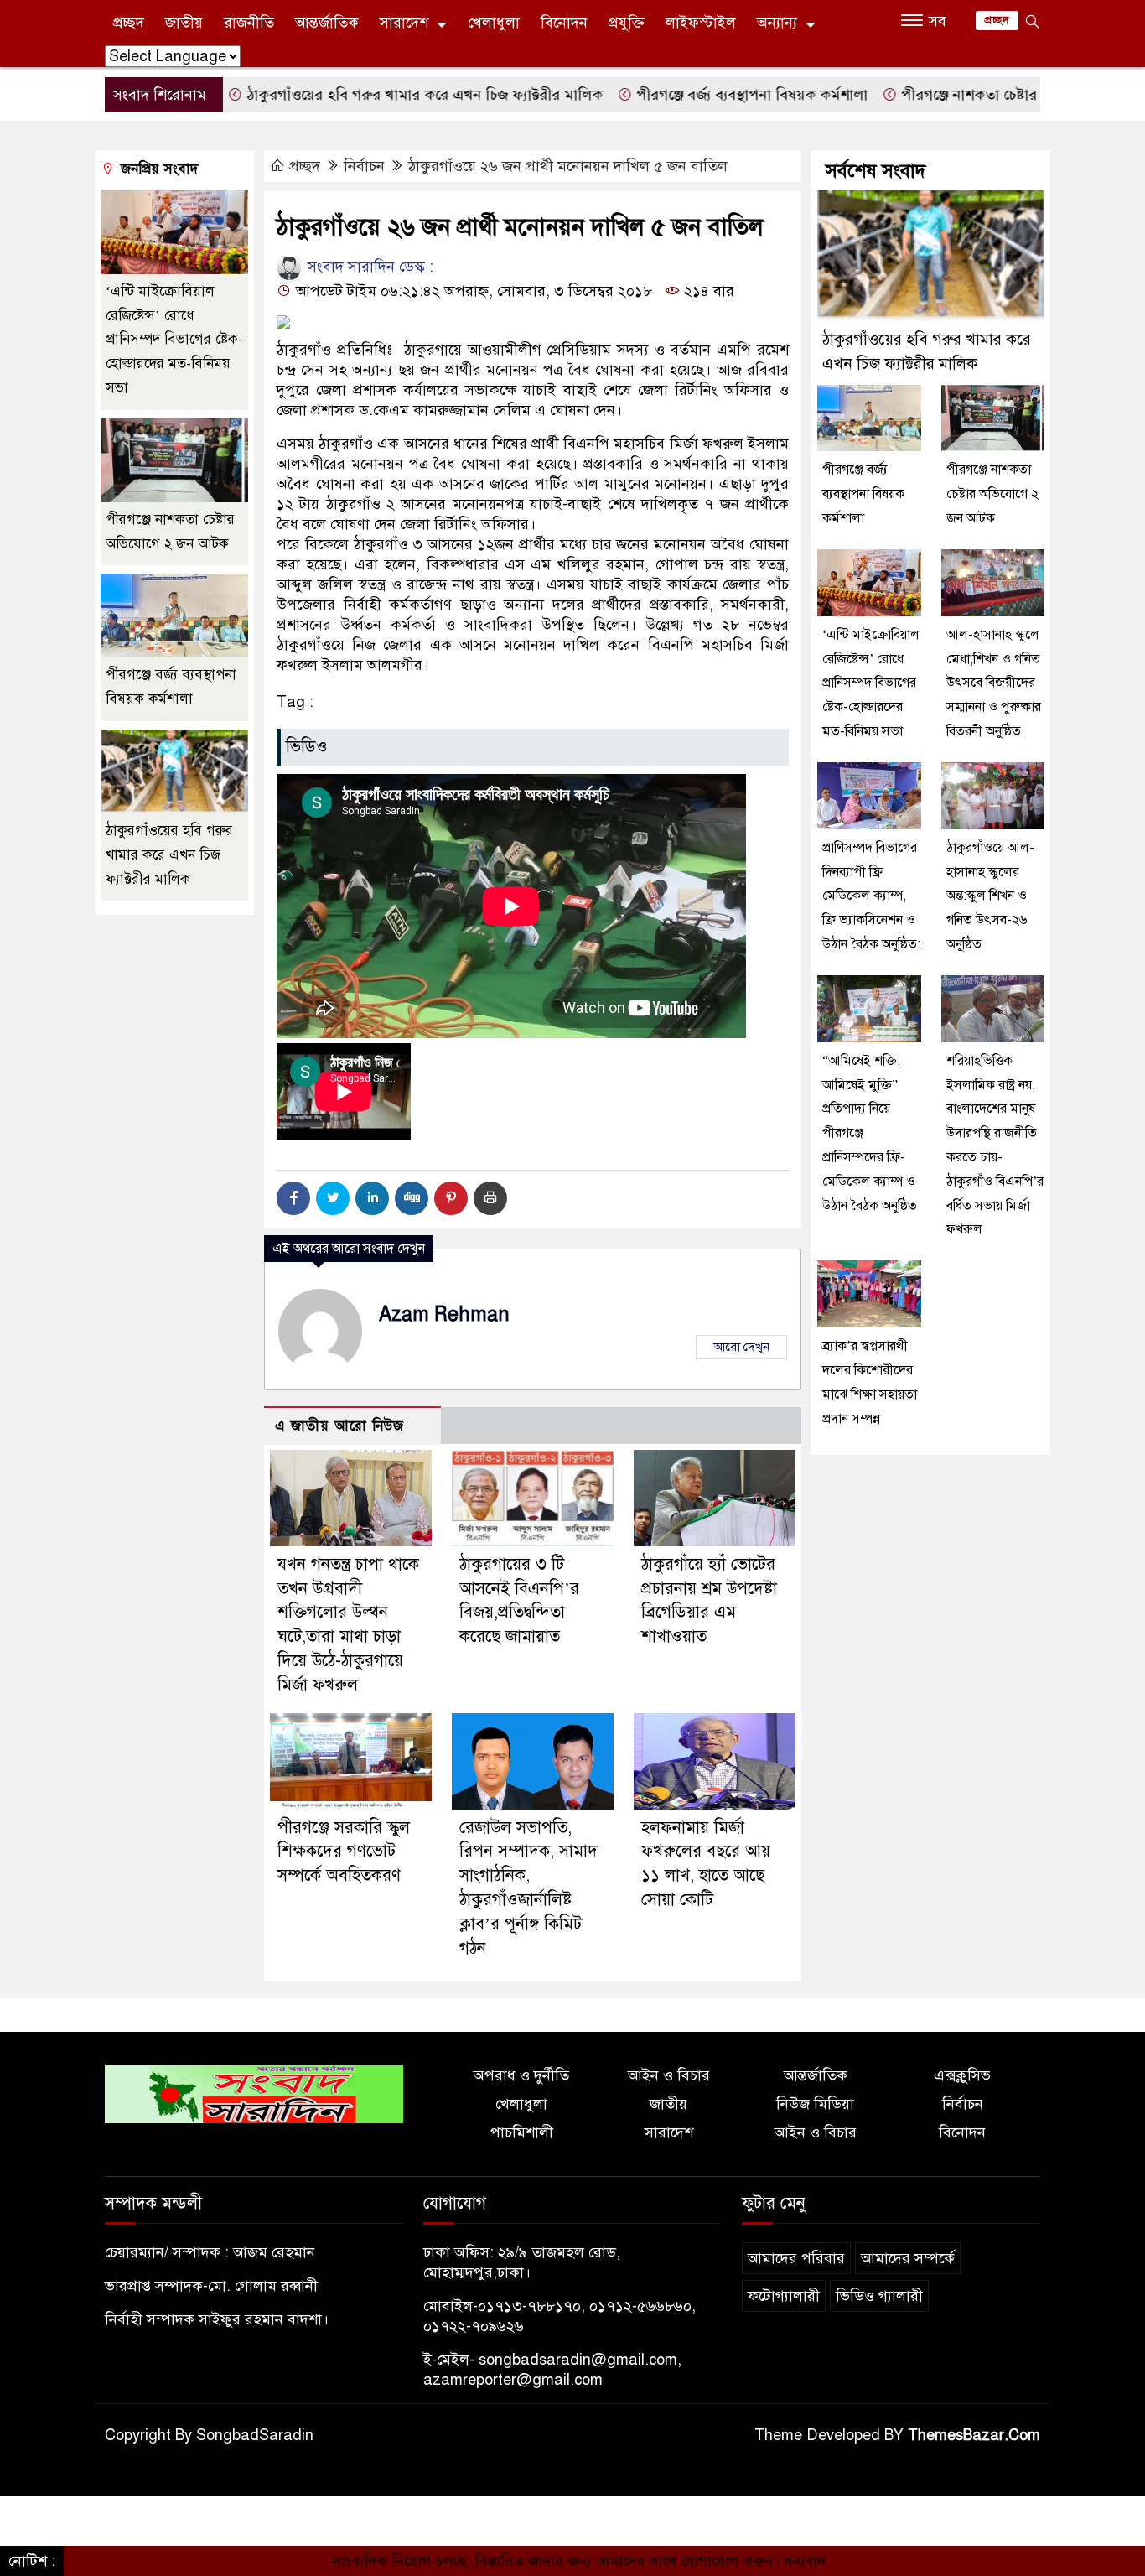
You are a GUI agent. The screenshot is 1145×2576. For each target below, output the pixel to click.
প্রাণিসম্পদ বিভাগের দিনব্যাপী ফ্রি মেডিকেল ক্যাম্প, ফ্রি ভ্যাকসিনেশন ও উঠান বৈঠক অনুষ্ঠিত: (871, 896)
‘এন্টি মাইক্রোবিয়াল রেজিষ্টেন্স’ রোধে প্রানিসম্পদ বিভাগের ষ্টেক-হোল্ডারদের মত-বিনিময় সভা (174, 340)
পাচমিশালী (522, 2132)
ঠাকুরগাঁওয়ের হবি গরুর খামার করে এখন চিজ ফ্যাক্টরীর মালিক (350, 95)
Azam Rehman (444, 1314)
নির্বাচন (364, 166)
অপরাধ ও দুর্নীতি (521, 2075)
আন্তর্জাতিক (327, 23)
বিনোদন (564, 23)
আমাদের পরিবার (796, 2258)
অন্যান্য (777, 23)
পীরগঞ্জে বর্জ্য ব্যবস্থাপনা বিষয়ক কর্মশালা (677, 95)
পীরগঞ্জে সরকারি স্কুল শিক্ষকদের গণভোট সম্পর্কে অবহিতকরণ (344, 1852)
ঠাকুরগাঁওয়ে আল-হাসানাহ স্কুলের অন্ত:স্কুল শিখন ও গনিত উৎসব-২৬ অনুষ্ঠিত (990, 896)
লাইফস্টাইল (701, 23)
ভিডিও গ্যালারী (879, 2296)
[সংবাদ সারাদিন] (254, 2094)
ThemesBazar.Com (974, 2435)
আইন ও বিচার (669, 2075)
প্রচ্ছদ (129, 23)
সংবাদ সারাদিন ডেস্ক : (368, 267)
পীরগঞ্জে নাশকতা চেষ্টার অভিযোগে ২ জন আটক (961, 95)
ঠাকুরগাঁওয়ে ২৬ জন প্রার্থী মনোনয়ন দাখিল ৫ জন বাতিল (568, 166)
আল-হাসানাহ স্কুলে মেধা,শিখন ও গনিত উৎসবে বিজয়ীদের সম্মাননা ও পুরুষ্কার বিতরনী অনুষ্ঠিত (994, 683)
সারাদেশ (404, 23)
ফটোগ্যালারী (784, 2296)
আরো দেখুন (741, 1347)
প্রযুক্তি (627, 23)
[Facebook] (293, 1198)
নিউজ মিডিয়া (815, 2104)
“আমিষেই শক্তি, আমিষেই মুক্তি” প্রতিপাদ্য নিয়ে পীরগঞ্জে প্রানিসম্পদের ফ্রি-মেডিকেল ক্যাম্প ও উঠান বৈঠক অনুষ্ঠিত (870, 1133)
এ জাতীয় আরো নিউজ (339, 1426)
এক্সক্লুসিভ (962, 2075)
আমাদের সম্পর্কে (908, 2258)
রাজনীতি (249, 23)
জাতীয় (184, 23)
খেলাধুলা (494, 23)
